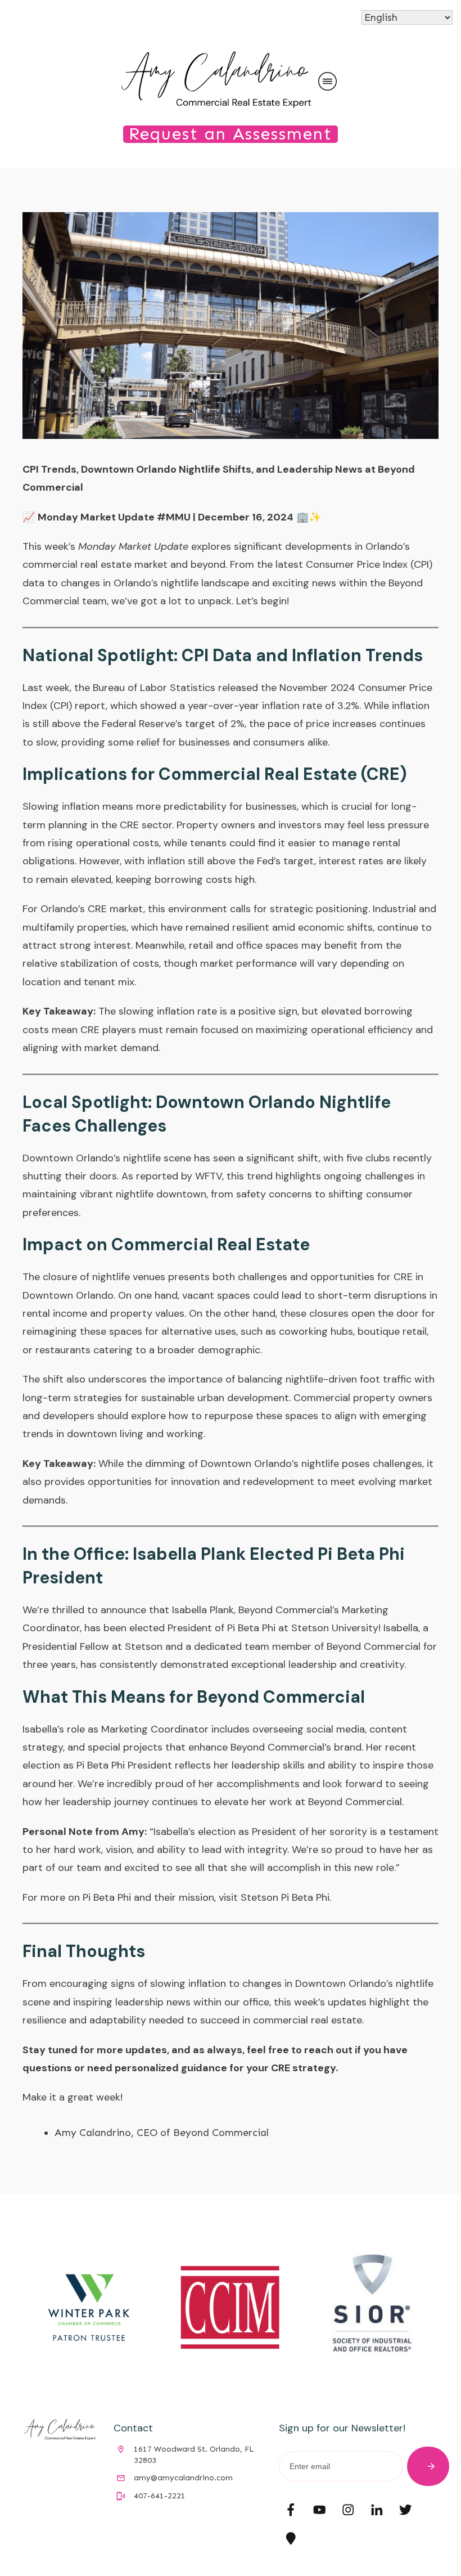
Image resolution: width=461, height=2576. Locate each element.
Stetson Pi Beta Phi (285, 1897)
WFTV (209, 1176)
